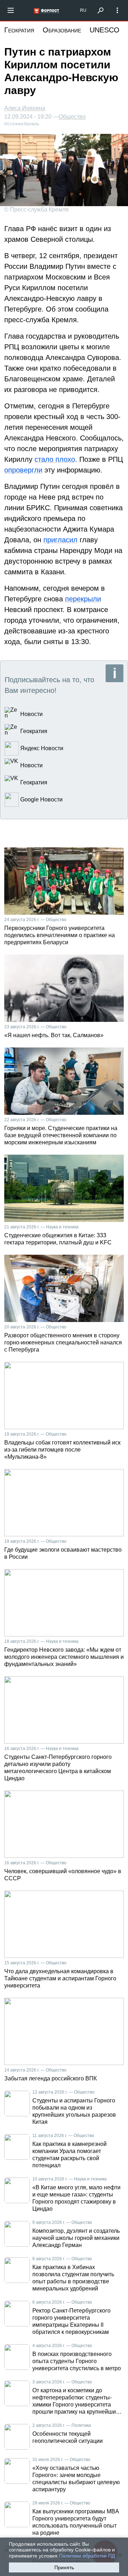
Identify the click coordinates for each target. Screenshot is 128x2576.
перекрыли (83, 599)
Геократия (19, 30)
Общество (72, 117)
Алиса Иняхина (25, 108)
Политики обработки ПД (87, 2556)
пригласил (60, 540)
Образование (62, 30)
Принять (64, 2567)
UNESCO (105, 30)
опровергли (23, 470)
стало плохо (55, 459)
